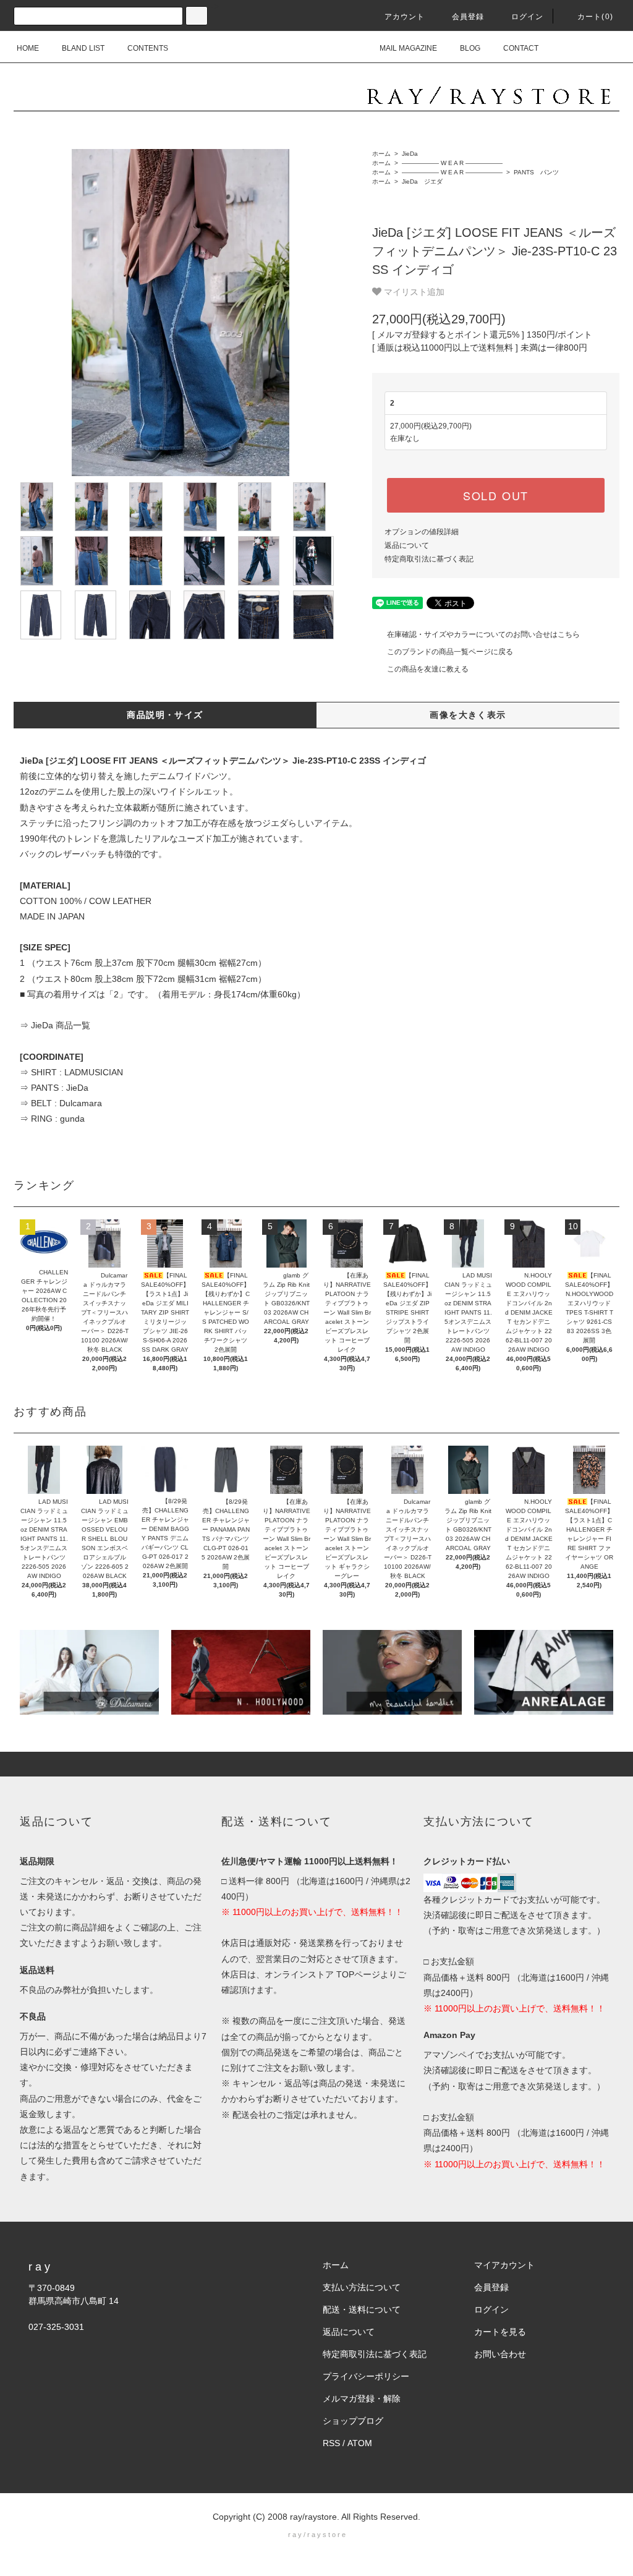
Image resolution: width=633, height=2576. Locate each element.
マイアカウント (504, 2265)
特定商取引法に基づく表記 (429, 559)
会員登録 (468, 17)
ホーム (381, 154)
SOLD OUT (496, 495)
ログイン (528, 17)
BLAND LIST (83, 48)
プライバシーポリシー (366, 2376)
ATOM (360, 2443)
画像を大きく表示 (468, 715)
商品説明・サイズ (165, 715)
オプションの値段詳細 (422, 532)
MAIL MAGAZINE (408, 48)
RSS (331, 2443)
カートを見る (500, 2332)
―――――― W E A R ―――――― (451, 163)
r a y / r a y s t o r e (317, 2535)
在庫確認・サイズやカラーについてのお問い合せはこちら (483, 634)
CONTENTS (148, 48)
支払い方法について (362, 2287)
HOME (28, 48)
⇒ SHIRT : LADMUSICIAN (71, 1072)
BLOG (470, 48)
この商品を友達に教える (428, 669)
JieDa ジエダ (421, 181)
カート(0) (595, 17)
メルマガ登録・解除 (362, 2399)
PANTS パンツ (535, 172)
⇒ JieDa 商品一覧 (55, 1025)
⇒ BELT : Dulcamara (61, 1103)
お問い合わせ (500, 2354)
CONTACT (521, 48)
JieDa (409, 154)
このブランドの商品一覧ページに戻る (450, 652)
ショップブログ (353, 2421)
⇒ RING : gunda (52, 1119)
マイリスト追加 (413, 291)
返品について (407, 545)
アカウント (405, 17)
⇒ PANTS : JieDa (54, 1088)
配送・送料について (362, 2309)
